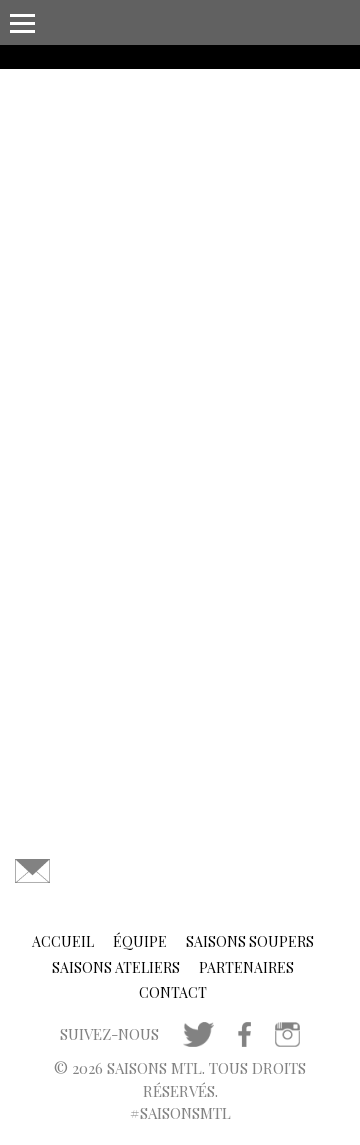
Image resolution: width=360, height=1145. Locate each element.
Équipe (140, 941)
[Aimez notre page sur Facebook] (244, 1032)
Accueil (63, 941)
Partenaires (246, 967)
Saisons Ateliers (116, 967)
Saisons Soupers (250, 941)
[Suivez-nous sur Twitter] (198, 1032)
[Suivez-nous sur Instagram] (287, 1032)
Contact (173, 992)
